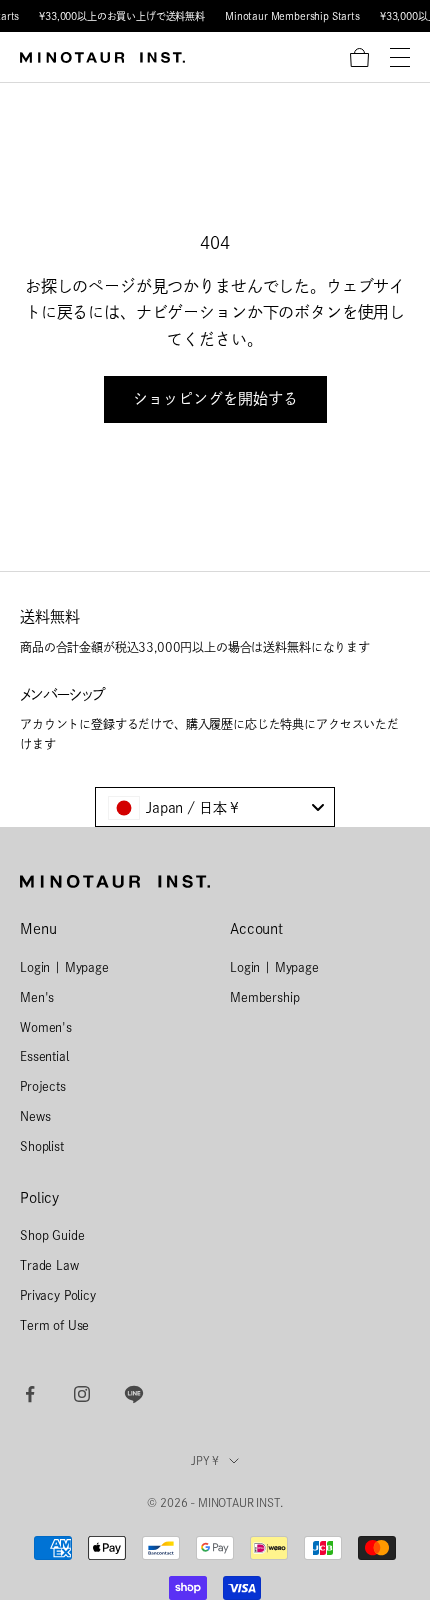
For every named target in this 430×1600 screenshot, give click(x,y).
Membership (264, 997)
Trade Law (49, 1265)
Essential (44, 1056)
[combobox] (215, 807)
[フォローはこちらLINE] (134, 1394)
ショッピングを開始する (215, 398)
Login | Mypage (64, 967)
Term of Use (54, 1325)
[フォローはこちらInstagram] (82, 1394)
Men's (37, 997)
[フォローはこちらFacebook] (30, 1394)
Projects (43, 1086)
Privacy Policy (58, 1295)
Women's (46, 1027)
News (35, 1116)
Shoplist (42, 1146)
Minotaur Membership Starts (292, 16)
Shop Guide (52, 1235)
